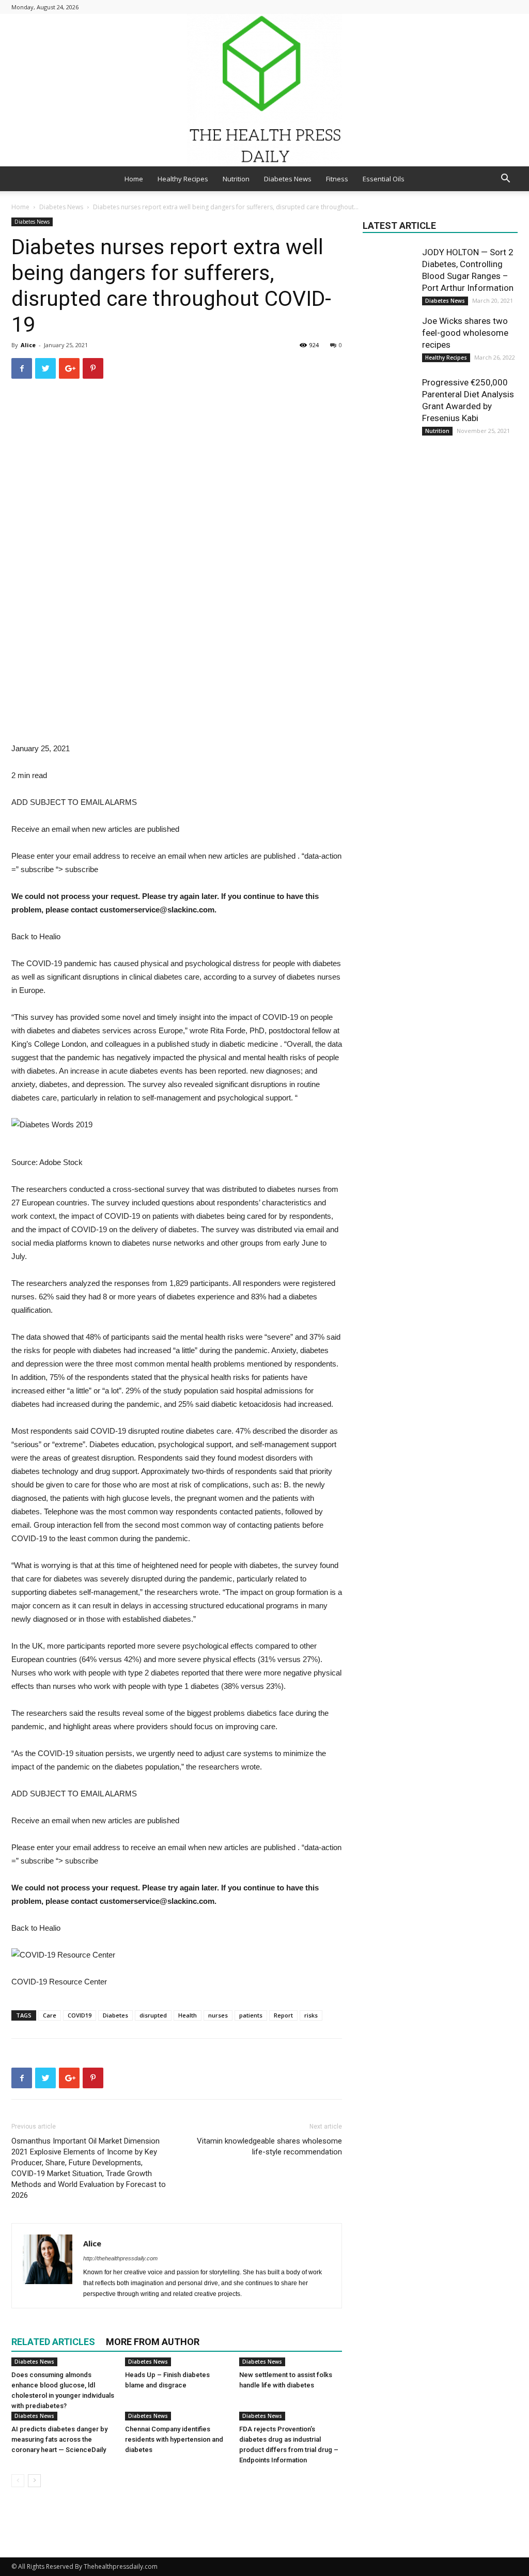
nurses (218, 2015)
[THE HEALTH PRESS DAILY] (264, 90)
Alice (28, 345)
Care (50, 2015)
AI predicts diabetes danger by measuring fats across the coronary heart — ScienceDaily (59, 2439)
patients (251, 2015)
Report (283, 2015)
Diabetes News (288, 179)
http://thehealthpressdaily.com (120, 2258)
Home (134, 179)
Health (188, 2015)
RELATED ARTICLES (53, 2342)
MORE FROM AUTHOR (153, 2342)
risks (311, 2015)
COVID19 (80, 2015)
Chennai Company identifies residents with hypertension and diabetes (174, 2439)
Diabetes (115, 2015)
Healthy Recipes (183, 179)
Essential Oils (384, 179)
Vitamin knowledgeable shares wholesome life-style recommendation (269, 2146)
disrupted (153, 2015)
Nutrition (236, 179)
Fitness (337, 179)
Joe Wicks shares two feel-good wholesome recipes (465, 333)
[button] (505, 180)
